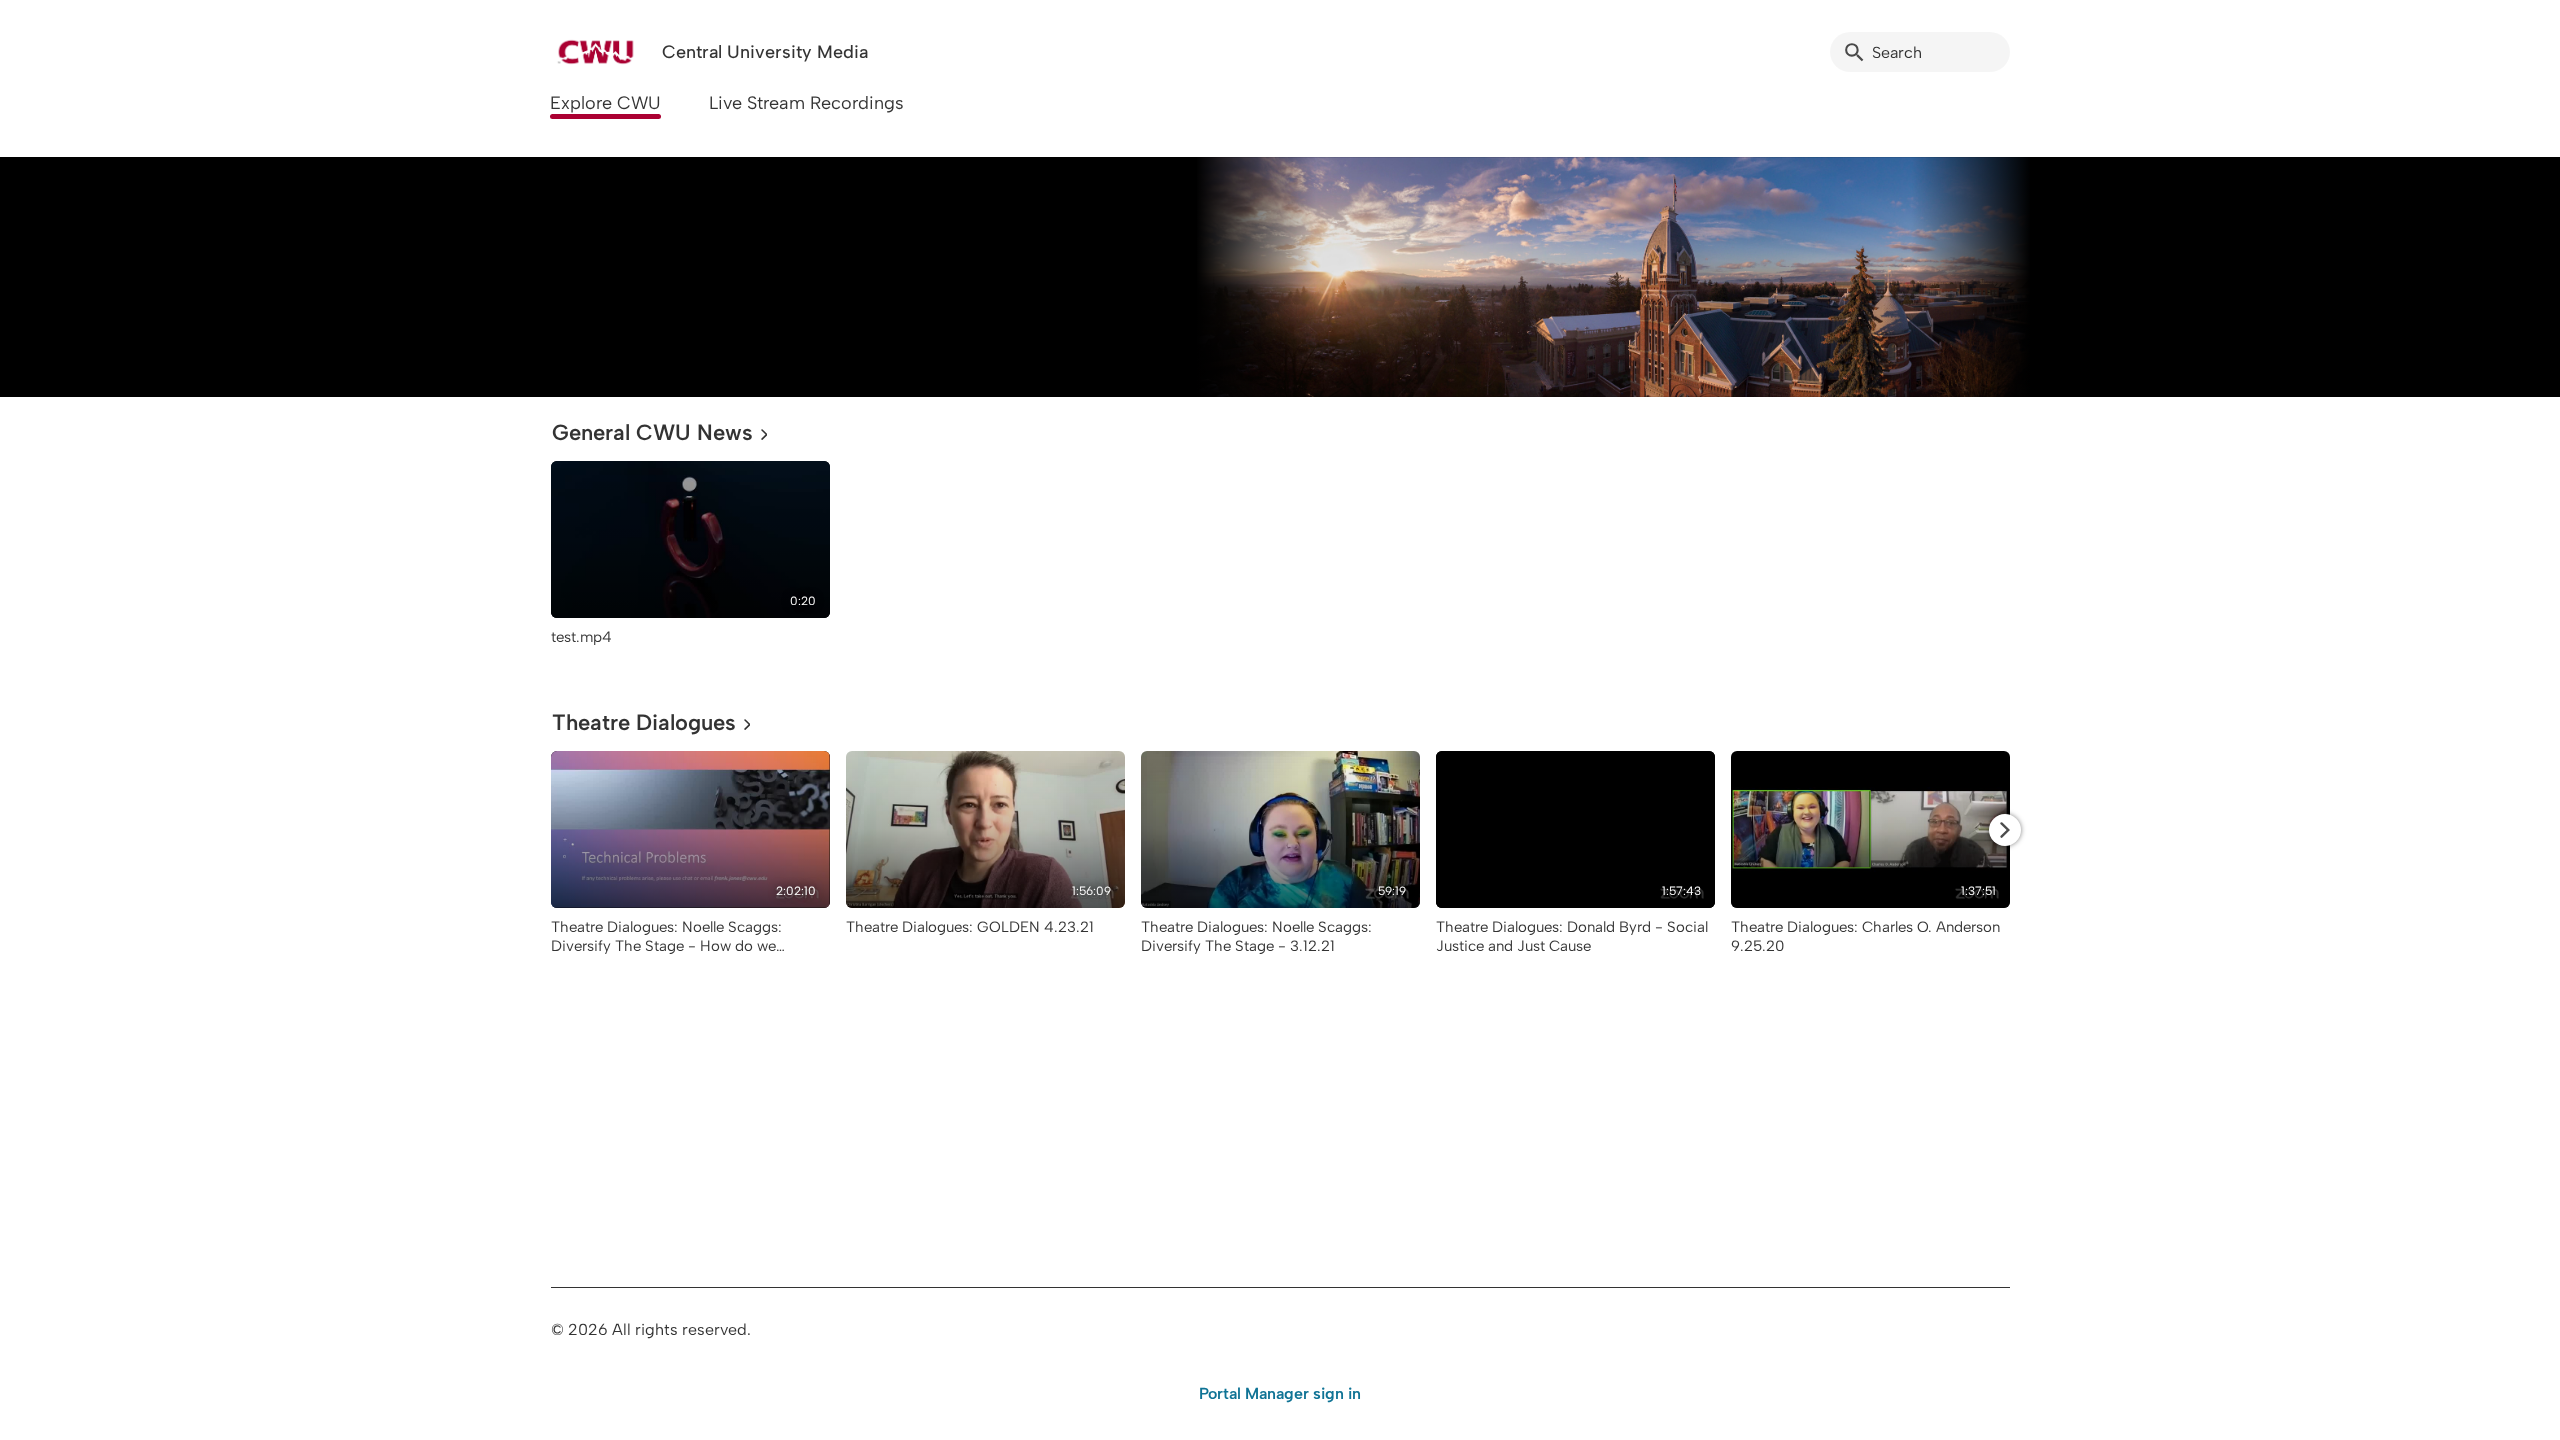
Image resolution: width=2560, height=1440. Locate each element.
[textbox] (564, 276)
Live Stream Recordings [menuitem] (806, 103)
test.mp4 (581, 637)
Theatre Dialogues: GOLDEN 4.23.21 (970, 927)
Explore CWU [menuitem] (605, 103)
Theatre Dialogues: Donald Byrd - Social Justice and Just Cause (1572, 936)
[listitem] (690, 563)
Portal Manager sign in (1280, 1393)
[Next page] (2005, 830)
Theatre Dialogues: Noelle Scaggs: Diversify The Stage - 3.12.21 (1256, 936)
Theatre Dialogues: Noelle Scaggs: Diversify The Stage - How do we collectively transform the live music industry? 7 (671, 955)
